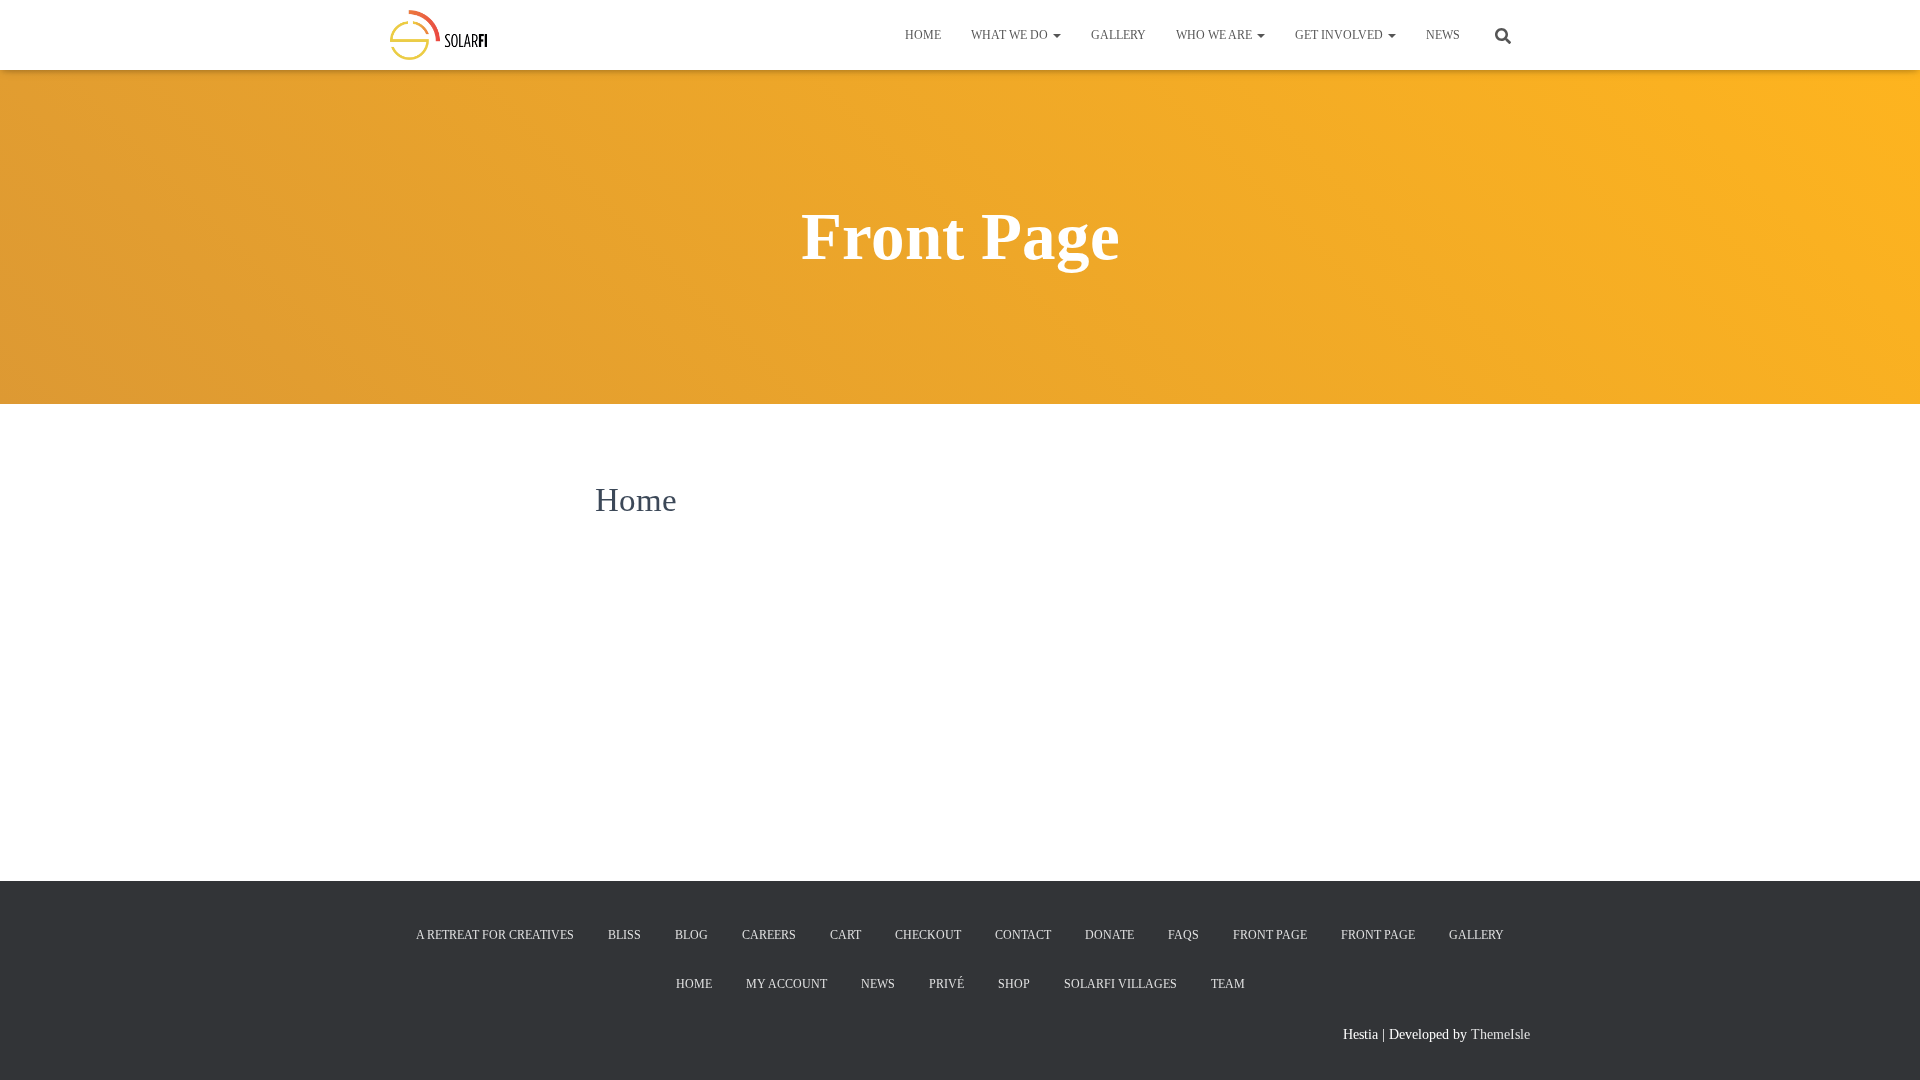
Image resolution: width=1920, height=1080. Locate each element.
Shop (1014, 984)
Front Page (1270, 935)
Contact (1023, 935)
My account (786, 984)
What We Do (1011, 35)
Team (1228, 984)
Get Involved (1340, 35)
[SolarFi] (438, 35)
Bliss (624, 935)
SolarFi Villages (1120, 984)
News (1443, 35)
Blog (691, 935)
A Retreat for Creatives (495, 935)
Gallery (1118, 35)
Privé (946, 984)
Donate (1109, 935)
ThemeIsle (1500, 1034)
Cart (845, 935)
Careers (769, 935)
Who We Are (1215, 35)
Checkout (928, 935)
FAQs (1183, 935)
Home (923, 35)
